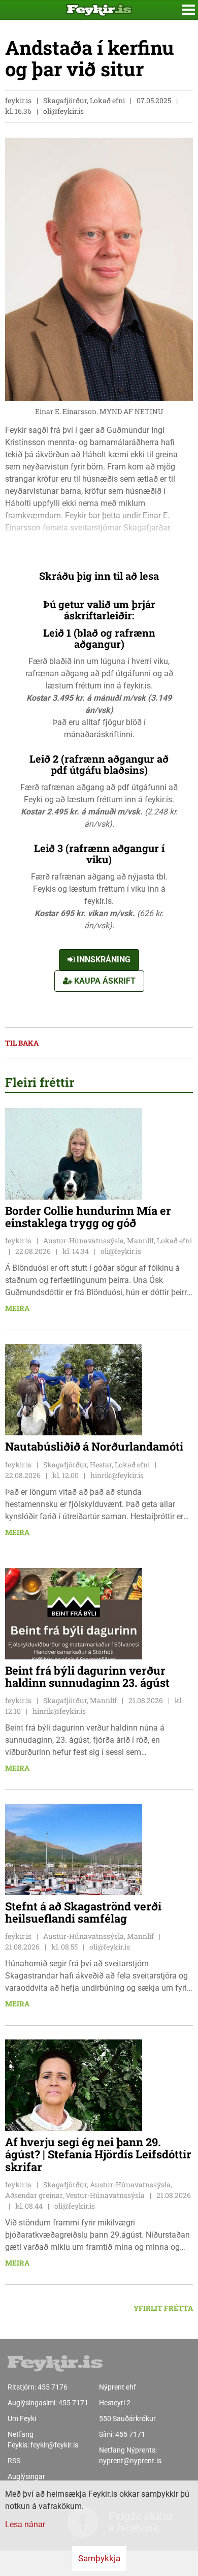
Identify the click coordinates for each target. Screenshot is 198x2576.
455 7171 (73, 2403)
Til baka (22, 1043)
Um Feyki (22, 2418)
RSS (14, 2461)
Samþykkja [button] (99, 2558)
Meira (17, 1308)
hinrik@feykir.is (117, 1475)
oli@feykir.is (63, 111)
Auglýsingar (26, 2476)
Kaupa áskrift (104, 981)
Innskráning (103, 960)
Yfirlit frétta (163, 2308)
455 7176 (53, 2387)
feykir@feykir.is (54, 2445)
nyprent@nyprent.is (130, 2461)
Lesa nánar (25, 2524)
